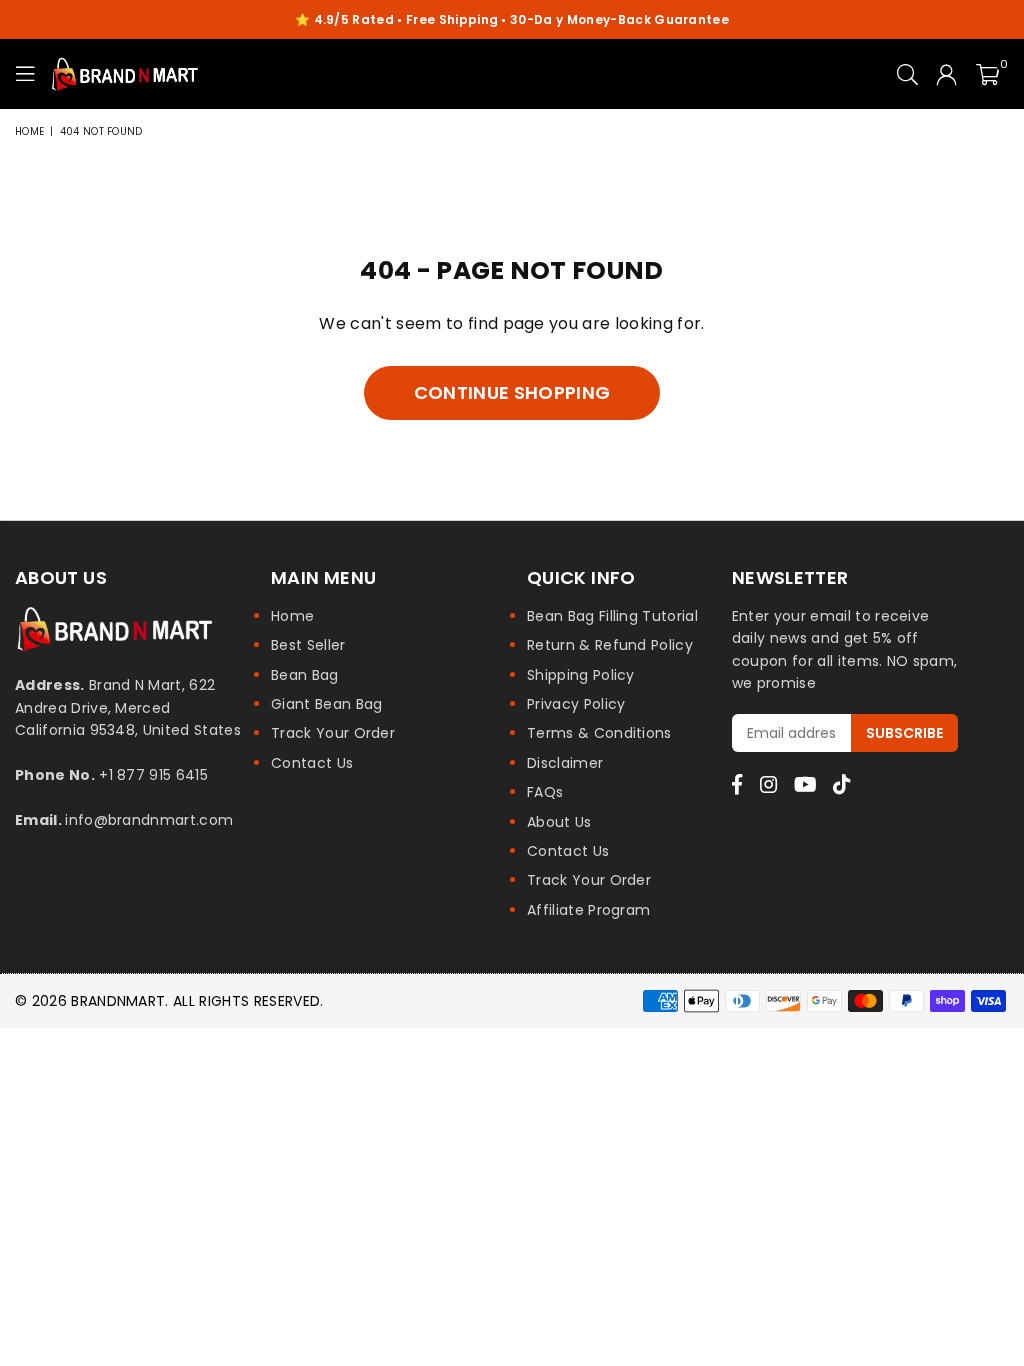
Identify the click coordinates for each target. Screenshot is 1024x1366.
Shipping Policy (581, 675)
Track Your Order (333, 733)
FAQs (545, 792)
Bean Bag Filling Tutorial (612, 616)
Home (29, 131)
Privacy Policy (576, 704)
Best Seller (308, 645)
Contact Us (312, 763)
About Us (559, 822)
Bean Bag (305, 675)
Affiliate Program (588, 910)
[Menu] (25, 74)
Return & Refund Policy (610, 645)
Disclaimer (565, 763)
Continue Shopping (512, 392)
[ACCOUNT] (946, 74)
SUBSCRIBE (904, 733)
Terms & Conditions (599, 733)
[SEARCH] (907, 74)
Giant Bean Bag (326, 704)
